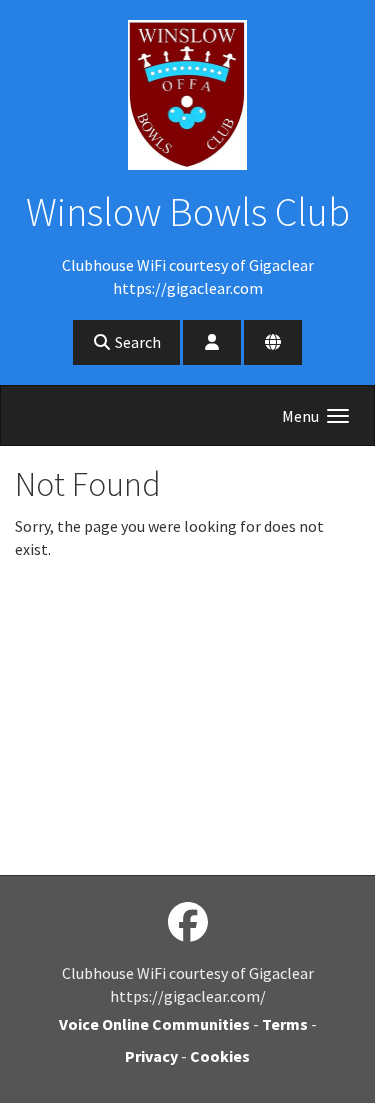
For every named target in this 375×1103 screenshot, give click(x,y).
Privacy (151, 1056)
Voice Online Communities (154, 1024)
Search (136, 342)
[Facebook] (188, 923)
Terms (285, 1024)
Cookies (220, 1056)
